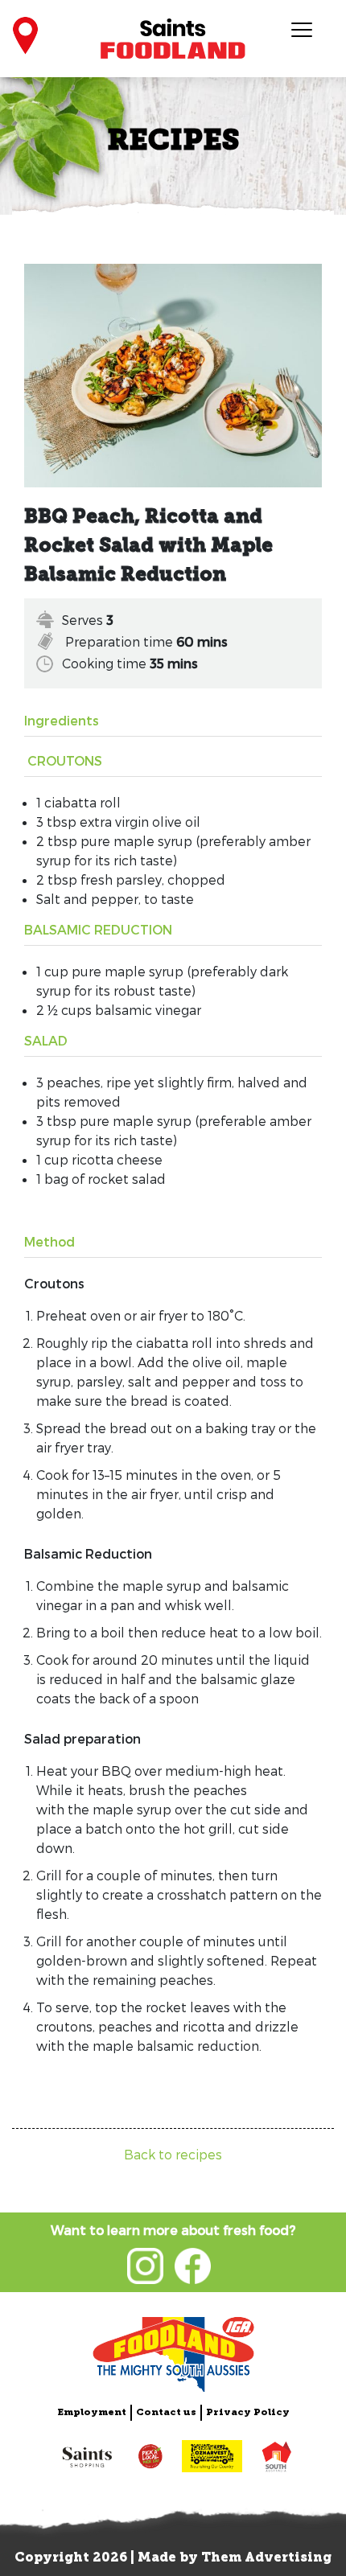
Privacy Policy (248, 2413)
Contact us (166, 2413)
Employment (92, 2413)
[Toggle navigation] (301, 29)
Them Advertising (266, 2558)
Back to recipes (173, 2154)
